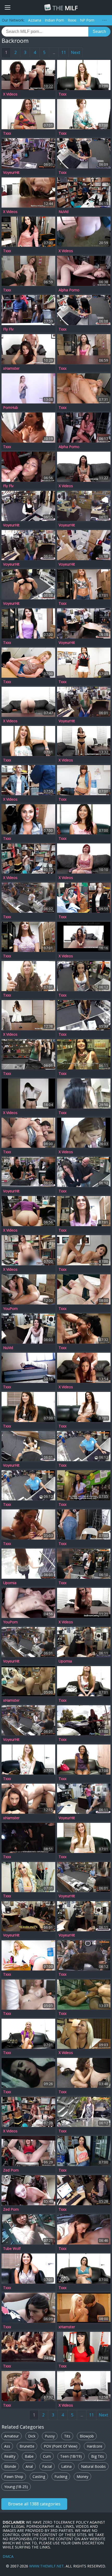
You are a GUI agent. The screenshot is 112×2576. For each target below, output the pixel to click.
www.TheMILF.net (46, 2566)
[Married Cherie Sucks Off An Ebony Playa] (28, 428)
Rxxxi (72, 20)
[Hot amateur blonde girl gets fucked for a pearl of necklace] (28, 545)
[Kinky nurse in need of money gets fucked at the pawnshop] (28, 584)
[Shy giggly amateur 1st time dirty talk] (28, 1094)
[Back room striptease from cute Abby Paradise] (28, 2151)
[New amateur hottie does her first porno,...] (28, 1407)
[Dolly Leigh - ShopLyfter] (84, 898)
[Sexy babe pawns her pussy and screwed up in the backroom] (28, 898)
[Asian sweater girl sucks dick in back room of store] (28, 2229)
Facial (47, 2466)
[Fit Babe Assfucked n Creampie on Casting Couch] (84, 2386)
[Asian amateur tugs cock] (84, 349)
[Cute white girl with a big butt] (84, 75)
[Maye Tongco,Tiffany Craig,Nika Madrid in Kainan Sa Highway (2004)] (28, 2073)
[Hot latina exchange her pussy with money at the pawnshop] (84, 153)
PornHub (11, 408)
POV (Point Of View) (61, 2446)
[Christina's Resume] (84, 663)
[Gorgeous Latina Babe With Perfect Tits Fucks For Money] (28, 1211)
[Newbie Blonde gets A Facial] (28, 741)
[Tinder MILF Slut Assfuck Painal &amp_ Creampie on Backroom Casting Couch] (84, 741)
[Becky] (28, 2034)
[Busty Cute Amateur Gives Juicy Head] (28, 2308)
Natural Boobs (93, 2466)
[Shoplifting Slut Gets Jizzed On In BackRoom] (28, 858)
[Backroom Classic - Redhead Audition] (84, 232)
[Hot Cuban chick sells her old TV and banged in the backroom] (28, 1916)
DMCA (8, 2556)
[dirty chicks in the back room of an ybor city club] (28, 1838)
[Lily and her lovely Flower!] (84, 780)
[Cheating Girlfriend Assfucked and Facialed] (28, 193)
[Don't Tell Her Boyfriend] (84, 1838)
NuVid (64, 212)
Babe (29, 2456)
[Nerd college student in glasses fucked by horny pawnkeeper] (84, 2190)
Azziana (35, 20)
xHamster (11, 368)
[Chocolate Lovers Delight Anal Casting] (28, 75)
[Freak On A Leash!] (28, 114)
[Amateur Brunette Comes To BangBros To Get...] (28, 819)
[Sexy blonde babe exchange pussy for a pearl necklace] (84, 702)
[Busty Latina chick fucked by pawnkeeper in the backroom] (84, 976)
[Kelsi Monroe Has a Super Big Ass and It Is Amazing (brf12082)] (28, 1289)
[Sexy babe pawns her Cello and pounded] (84, 1642)
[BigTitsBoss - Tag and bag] (84, 388)
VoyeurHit (11, 173)
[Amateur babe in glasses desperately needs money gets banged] (28, 153)
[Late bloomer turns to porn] (28, 2269)
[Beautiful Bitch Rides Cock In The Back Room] (28, 467)
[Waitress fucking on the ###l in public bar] (84, 1485)
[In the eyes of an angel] (84, 584)
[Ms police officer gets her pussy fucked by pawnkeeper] (84, 1877)
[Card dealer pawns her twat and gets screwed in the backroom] (28, 506)
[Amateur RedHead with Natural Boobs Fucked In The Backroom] (28, 1603)
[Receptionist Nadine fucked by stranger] (84, 1054)
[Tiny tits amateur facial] (84, 1720)
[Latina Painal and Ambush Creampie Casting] (84, 937)
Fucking (61, 2477)
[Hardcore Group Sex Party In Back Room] (28, 2347)
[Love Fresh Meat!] (28, 937)
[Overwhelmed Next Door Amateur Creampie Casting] (84, 1603)
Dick (32, 2436)
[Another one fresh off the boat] (84, 1681)
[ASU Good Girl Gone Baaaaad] (28, 1015)
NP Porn (87, 20)
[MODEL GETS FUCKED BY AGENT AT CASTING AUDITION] (28, 388)
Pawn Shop (14, 2477)
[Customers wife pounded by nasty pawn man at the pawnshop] (84, 1172)
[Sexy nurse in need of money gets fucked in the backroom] (84, 545)
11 (64, 52)
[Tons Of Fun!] (28, 976)
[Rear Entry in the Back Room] (28, 663)
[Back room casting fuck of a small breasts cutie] (84, 271)
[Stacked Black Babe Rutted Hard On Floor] (84, 1995)
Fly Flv (8, 329)
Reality (10, 2456)
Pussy (50, 2436)
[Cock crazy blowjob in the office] (84, 2347)
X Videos (10, 94)
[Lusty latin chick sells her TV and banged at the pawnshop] (28, 1446)
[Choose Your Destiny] (84, 114)
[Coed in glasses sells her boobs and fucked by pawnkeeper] (84, 1015)
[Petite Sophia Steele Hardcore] (84, 1524)
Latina (66, 2466)
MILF (65, 8)
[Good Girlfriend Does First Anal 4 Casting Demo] (84, 858)
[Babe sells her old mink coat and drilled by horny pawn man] (84, 1799)
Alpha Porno (69, 290)
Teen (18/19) (71, 2456)
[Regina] (84, 1760)
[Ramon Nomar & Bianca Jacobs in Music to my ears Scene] (84, 1329)
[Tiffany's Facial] (84, 2269)
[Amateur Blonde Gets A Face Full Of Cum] (28, 1760)
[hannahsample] (84, 2034)
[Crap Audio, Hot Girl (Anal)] (28, 1799)
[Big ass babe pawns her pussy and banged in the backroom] (84, 623)
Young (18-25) (16, 2487)
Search (99, 32)
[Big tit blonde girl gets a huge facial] (28, 1877)
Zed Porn (11, 2170)
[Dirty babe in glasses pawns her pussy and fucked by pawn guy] (28, 1564)
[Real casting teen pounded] (28, 271)
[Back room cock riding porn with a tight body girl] (84, 428)
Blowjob (87, 2436)
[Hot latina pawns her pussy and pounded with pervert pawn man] (84, 310)
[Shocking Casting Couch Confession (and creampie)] (84, 467)
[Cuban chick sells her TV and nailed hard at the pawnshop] (28, 1172)
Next (76, 52)
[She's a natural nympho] (84, 1407)
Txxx (63, 94)
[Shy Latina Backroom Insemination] (84, 1368)
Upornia (10, 1583)
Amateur (11, 2436)
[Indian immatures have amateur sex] (28, 1368)
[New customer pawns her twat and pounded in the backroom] (84, 1916)
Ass (7, 2446)
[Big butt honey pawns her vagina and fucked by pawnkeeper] (28, 1720)
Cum (47, 2456)
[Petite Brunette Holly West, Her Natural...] (28, 232)
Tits (67, 2436)
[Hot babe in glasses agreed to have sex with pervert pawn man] (84, 506)
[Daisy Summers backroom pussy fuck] (28, 1995)
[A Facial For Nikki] (84, 2151)
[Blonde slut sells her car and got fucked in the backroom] (84, 2112)
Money (82, 2477)
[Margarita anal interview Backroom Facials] (84, 1133)
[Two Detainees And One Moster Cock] (28, 310)
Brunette (27, 2446)
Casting (39, 2477)
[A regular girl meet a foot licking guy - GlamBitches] (84, 1250)
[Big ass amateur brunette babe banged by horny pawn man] (28, 1642)
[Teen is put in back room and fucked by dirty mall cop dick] (84, 193)
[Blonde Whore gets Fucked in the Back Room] (28, 1681)
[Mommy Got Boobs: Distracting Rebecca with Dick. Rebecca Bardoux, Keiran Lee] (84, 1289)
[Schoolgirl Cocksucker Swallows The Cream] (84, 2229)
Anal (29, 2466)
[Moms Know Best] (28, 1955)
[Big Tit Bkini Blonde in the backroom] (84, 2308)
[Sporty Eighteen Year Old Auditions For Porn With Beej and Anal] (28, 702)
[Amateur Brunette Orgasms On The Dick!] (28, 623)
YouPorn (10, 1309)
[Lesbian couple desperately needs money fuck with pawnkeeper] (84, 1955)
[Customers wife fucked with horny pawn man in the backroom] (28, 1329)
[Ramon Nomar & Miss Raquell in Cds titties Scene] (28, 2386)
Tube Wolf (12, 2249)
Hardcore (95, 2446)
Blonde (10, 2466)
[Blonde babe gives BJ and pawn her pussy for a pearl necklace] (28, 1054)
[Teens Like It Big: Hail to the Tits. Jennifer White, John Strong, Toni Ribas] (28, 1133)
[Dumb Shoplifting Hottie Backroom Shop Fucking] (28, 1250)
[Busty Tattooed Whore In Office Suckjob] (28, 1524)
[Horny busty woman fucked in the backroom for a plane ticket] (84, 1564)
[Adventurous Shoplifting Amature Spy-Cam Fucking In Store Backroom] (28, 780)
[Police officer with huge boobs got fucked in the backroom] (84, 1446)
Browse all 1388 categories (34, 2504)
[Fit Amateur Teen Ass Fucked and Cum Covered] (28, 349)
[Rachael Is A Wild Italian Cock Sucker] (84, 2073)
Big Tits (98, 2456)
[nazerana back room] (84, 1094)
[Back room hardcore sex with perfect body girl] (28, 2190)
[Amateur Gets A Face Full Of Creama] (84, 1211)
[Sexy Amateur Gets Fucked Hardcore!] (84, 819)
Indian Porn (54, 20)
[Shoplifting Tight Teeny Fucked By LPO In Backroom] (28, 2112)
